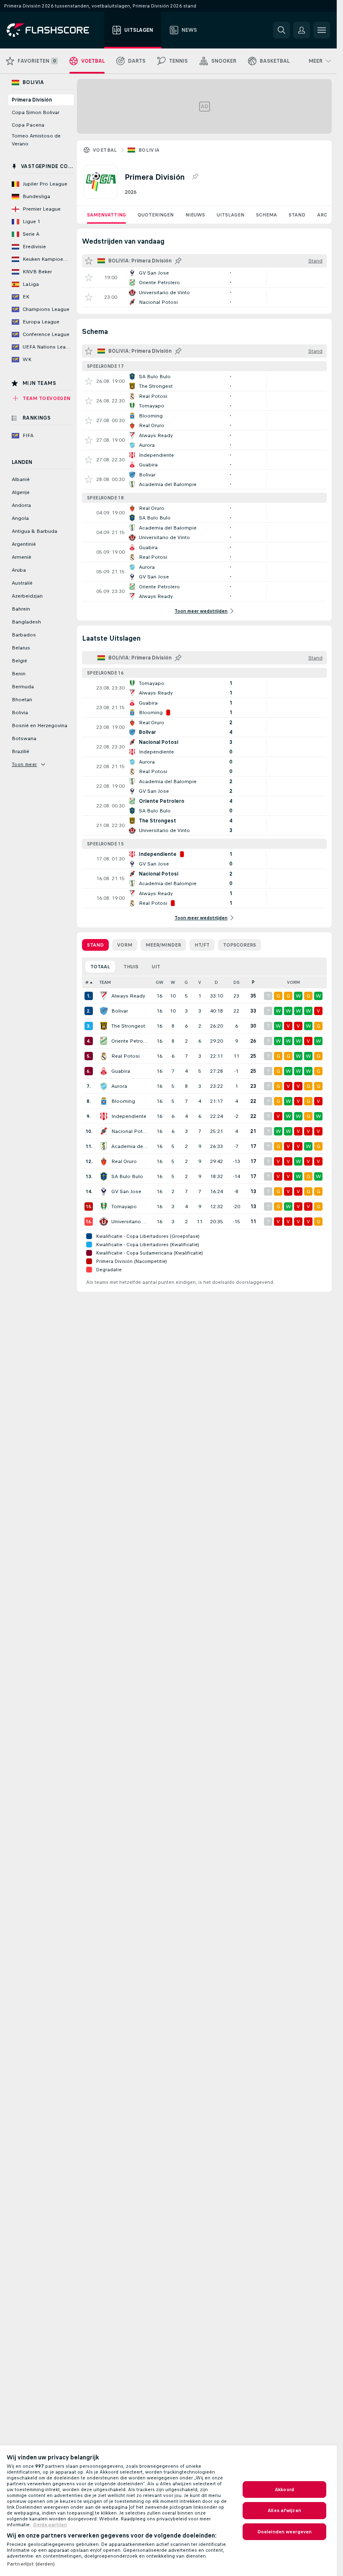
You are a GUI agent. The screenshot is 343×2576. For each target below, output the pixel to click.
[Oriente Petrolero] (104, 1041)
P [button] (253, 982)
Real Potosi (125, 1056)
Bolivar (120, 1011)
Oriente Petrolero (130, 1041)
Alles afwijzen (284, 2510)
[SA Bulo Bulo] (104, 1176)
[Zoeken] (282, 30)
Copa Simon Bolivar (36, 112)
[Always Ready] (104, 996)
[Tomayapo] (104, 1207)
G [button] (186, 982)
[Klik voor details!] (204, 277)
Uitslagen (230, 215)
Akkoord (284, 2489)
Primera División (32, 100)
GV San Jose (126, 1191)
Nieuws (195, 215)
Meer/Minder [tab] (163, 945)
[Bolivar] (104, 1011)
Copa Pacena (28, 125)
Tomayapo (124, 1207)
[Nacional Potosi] (104, 1131)
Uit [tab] (156, 967)
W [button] (173, 982)
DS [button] (237, 982)
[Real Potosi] (104, 1056)
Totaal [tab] (100, 967)
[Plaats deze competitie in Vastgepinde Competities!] (195, 177)
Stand (297, 215)
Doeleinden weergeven (284, 2532)
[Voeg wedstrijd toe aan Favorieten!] (89, 277)
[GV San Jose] (104, 1191)
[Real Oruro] (104, 1161)
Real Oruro (124, 1161)
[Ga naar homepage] (54, 30)
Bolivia (149, 150)
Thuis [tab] (131, 967)
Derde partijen (50, 2525)
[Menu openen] (322, 30)
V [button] (200, 982)
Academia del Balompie (130, 1146)
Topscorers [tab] (239, 945)
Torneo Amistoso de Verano (36, 140)
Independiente (129, 1116)
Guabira (121, 1071)
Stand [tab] (95, 945)
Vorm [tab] (125, 945)
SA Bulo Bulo (127, 1176)
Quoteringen (156, 215)
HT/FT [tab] (202, 945)
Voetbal (105, 150)
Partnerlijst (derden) (31, 2564)
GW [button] (160, 982)
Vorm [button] (293, 982)
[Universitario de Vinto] (104, 1222)
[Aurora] (104, 1086)
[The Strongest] (104, 1026)
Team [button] (105, 982)
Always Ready (128, 996)
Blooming (123, 1101)
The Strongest (128, 1026)
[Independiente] (104, 1116)
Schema (266, 215)
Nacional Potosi (130, 1131)
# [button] (87, 982)
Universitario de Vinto (130, 1222)
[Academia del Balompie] (104, 1146)
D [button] (216, 982)
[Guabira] (104, 1071)
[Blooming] (104, 1101)
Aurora (119, 1086)
